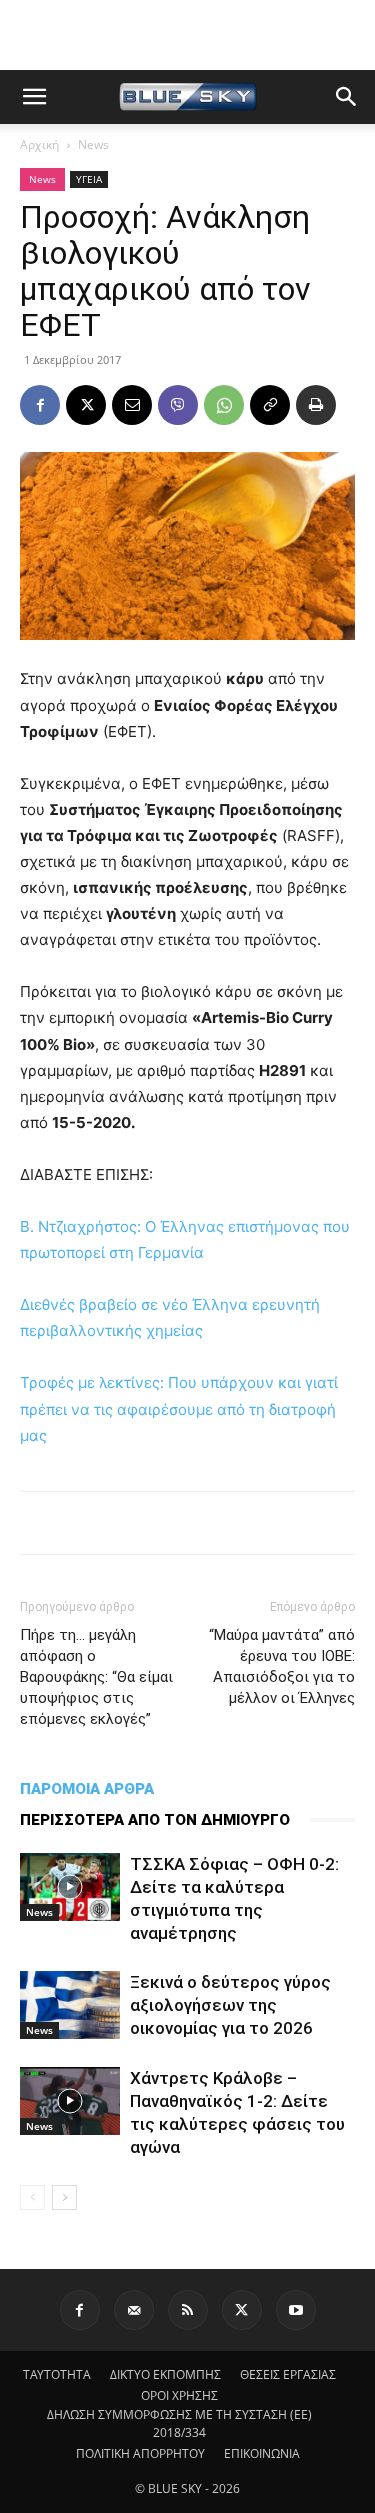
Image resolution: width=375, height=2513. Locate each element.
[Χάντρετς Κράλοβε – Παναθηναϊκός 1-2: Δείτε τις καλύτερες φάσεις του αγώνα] (70, 2101)
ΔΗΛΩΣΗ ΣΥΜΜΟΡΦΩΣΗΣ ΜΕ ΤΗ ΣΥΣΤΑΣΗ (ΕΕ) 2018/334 (179, 2423)
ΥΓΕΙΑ (89, 179)
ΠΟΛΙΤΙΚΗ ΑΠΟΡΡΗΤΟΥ (140, 2453)
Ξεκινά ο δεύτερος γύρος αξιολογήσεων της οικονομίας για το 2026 (230, 2005)
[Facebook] (40, 405)
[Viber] (178, 405)
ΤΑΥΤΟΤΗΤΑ (57, 2374)
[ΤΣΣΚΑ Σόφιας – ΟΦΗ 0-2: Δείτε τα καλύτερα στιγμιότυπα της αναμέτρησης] (70, 1887)
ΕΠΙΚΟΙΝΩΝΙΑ (262, 2453)
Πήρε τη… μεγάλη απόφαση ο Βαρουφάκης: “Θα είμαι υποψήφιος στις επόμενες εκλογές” (96, 1677)
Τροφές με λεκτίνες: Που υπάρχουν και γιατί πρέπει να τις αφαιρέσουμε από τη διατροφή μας (179, 1408)
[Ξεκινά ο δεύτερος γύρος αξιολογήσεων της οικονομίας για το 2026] (70, 2005)
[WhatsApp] (224, 405)
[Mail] (134, 2310)
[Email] (132, 405)
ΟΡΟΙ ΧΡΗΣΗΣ (179, 2395)
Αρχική (39, 144)
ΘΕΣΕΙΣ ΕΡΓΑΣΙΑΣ (288, 2374)
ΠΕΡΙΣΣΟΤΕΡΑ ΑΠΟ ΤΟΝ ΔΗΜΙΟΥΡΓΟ (155, 1820)
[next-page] (64, 2197)
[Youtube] (296, 2310)
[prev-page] (32, 2197)
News (93, 144)
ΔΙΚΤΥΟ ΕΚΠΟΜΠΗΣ (165, 2374)
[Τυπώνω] (316, 405)
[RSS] (188, 2310)
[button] (34, 97)
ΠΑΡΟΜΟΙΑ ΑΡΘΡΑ (87, 1789)
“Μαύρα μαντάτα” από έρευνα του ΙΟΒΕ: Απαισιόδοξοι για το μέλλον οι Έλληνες (282, 1666)
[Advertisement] (188, 35)
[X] (86, 405)
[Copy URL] (270, 405)
